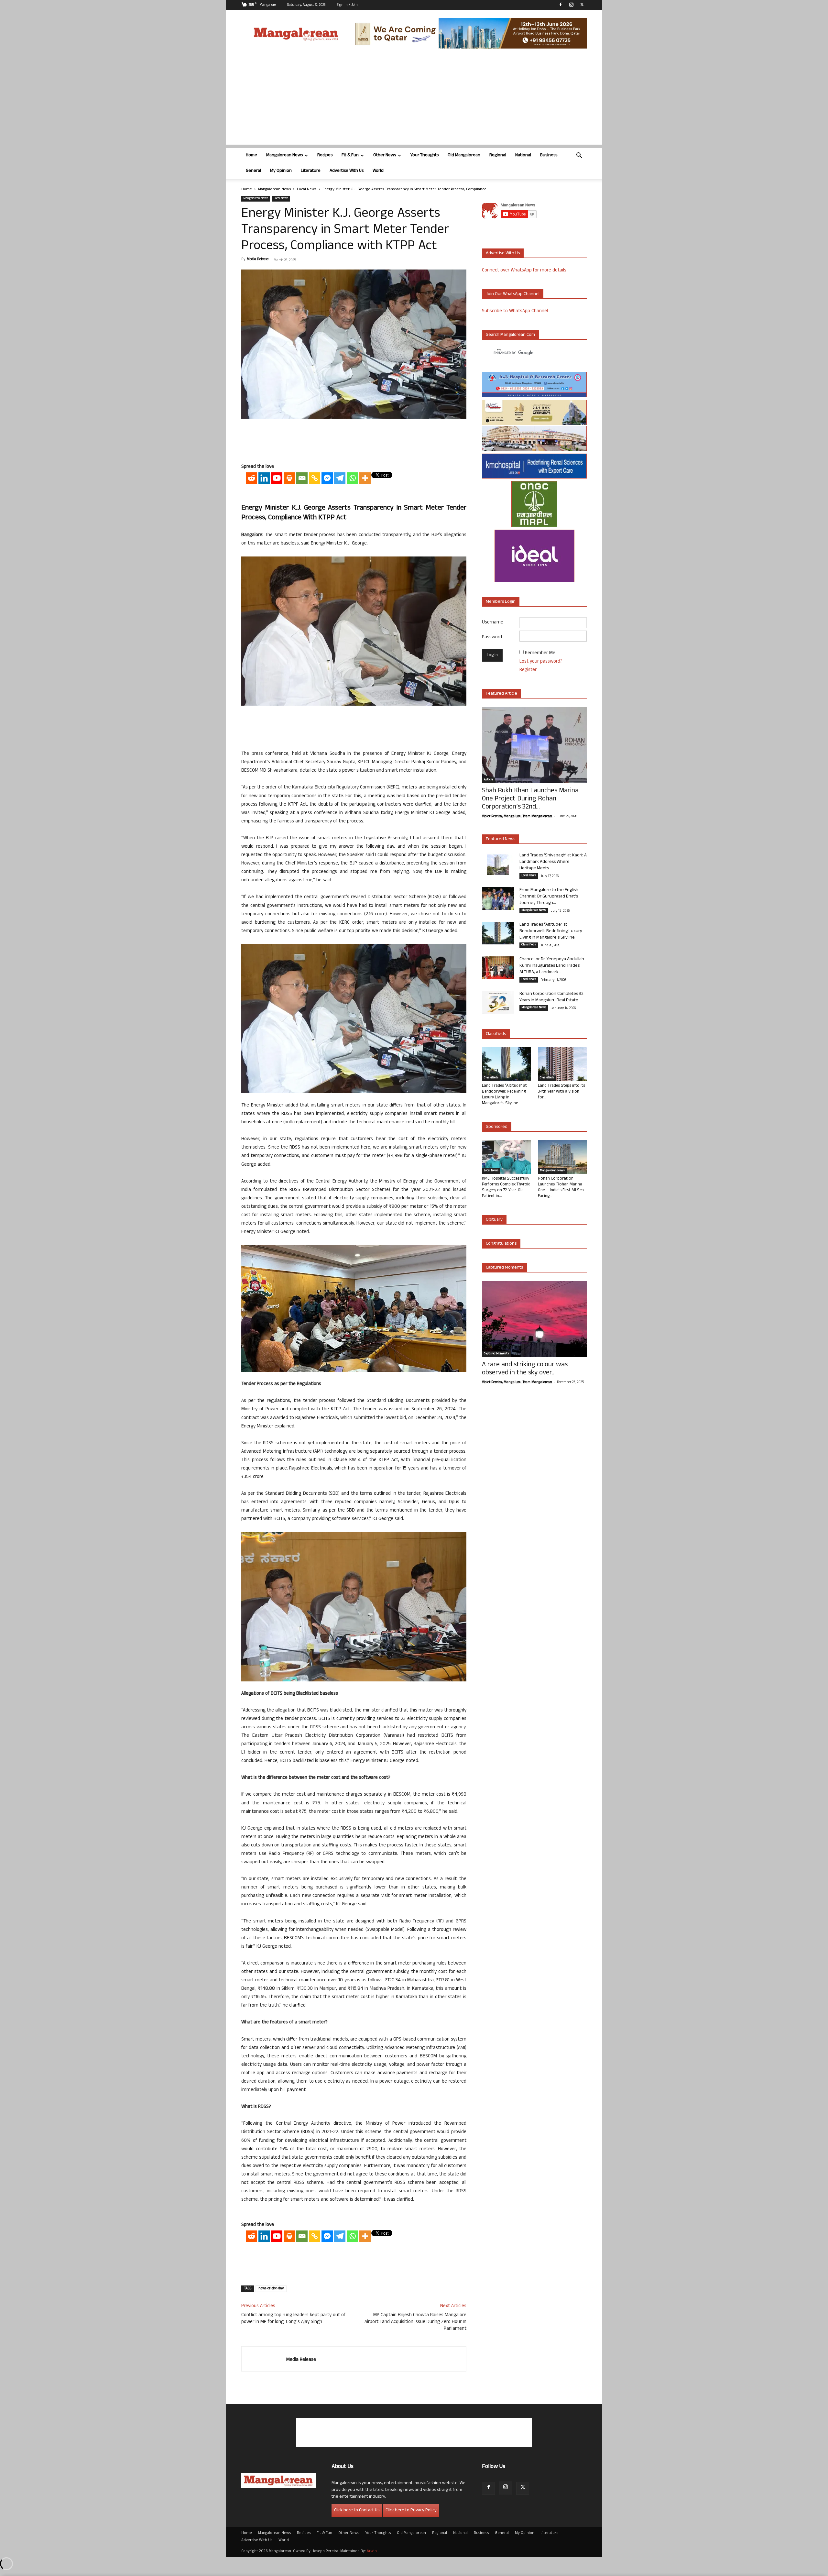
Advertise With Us (347, 171)
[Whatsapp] (352, 478)
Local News (307, 190)
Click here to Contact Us (357, 2510)
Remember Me (540, 653)
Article (488, 780)
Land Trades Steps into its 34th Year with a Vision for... (561, 1092)
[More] (365, 478)
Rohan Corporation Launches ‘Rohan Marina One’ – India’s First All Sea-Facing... (562, 1188)
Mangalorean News (284, 155)
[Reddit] (251, 478)
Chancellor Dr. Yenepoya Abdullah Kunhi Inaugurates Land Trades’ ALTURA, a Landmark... (552, 966)
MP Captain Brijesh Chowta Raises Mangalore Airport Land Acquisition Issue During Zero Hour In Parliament (415, 2322)
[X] (582, 5)
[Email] (302, 478)
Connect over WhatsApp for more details (524, 271)
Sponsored (497, 1127)
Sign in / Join (347, 5)
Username (493, 623)
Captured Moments (504, 1268)
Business (549, 155)
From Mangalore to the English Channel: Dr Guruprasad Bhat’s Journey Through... (549, 897)
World (378, 171)
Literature (311, 171)
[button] (579, 156)
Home (251, 155)
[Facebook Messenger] (327, 478)
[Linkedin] (264, 478)
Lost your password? (541, 662)
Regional (498, 155)
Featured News (501, 839)
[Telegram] (340, 478)
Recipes (325, 155)
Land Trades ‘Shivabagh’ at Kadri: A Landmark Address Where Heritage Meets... (553, 862)
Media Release (258, 259)
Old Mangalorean (464, 155)
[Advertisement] (414, 99)
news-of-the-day (271, 2289)
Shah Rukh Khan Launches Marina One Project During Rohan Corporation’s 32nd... (530, 799)
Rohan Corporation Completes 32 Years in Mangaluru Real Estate (551, 997)
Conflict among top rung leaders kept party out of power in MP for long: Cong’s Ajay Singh (293, 2319)
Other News (385, 155)
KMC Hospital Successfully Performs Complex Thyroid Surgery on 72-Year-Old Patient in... (506, 1188)
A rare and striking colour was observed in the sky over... (525, 1369)
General (253, 171)
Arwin (372, 2551)
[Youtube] (277, 478)
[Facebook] (561, 5)
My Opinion (281, 171)
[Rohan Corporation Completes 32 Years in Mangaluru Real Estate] (498, 1002)
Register (528, 670)
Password (492, 638)
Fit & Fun (350, 155)
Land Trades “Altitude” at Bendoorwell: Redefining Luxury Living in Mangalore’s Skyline (551, 931)
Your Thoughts (425, 155)
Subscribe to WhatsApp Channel (515, 311)
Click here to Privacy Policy (411, 2510)
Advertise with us (503, 253)
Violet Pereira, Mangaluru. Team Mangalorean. (517, 817)
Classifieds (529, 945)
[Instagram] (571, 5)
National (523, 155)
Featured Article (501, 694)
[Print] (289, 478)
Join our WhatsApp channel (513, 294)
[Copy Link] (315, 478)
